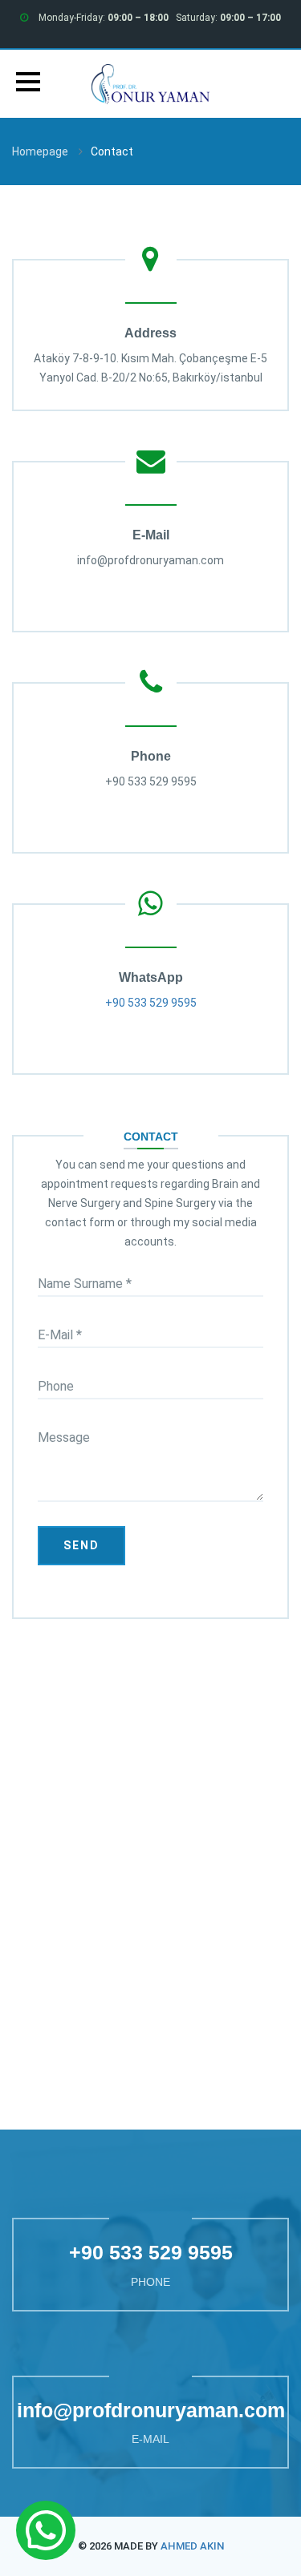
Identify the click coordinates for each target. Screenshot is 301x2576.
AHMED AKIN (192, 2546)
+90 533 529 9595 (151, 1003)
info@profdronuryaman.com (151, 2410)
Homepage (40, 151)
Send (81, 1545)
